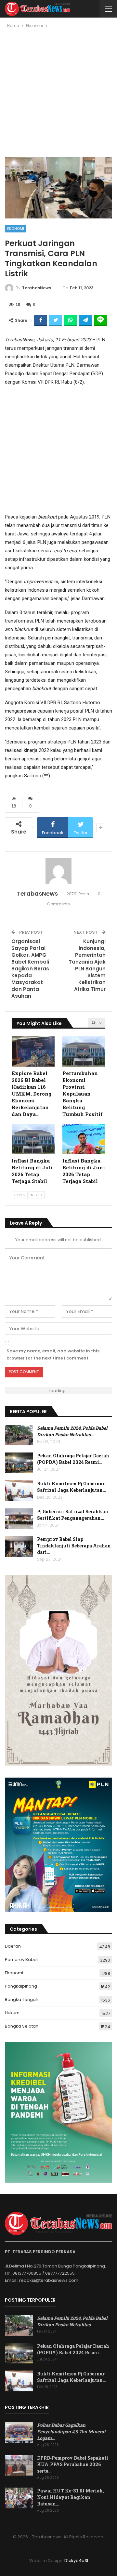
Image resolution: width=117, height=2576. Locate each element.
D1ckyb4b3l (76, 2561)
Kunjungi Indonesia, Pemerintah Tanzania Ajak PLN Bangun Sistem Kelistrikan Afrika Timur (87, 965)
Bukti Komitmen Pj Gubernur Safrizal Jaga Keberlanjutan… (71, 1487)
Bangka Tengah (22, 1999)
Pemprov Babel (21, 1959)
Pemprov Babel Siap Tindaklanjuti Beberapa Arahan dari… (74, 1546)
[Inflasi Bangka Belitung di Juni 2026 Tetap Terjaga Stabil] (84, 1139)
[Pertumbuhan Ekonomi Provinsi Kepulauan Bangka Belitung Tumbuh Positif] (84, 1051)
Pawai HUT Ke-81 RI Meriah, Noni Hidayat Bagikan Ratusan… (71, 2497)
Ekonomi (16, 229)
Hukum (12, 2013)
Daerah (13, 1946)
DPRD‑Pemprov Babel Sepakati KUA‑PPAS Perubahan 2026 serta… (73, 2464)
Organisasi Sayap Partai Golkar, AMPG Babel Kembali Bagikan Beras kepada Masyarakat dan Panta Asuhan (30, 969)
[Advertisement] (58, 95)
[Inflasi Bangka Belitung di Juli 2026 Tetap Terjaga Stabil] (33, 1139)
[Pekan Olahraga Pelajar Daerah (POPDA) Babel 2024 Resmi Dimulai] (19, 1463)
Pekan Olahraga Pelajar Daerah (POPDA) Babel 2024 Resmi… (73, 1459)
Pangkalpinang (21, 1986)
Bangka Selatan (22, 2026)
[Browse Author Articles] (58, 871)
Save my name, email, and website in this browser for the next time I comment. (53, 1354)
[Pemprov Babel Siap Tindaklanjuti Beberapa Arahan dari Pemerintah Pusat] (19, 1546)
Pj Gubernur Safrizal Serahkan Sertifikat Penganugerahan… (73, 1515)
